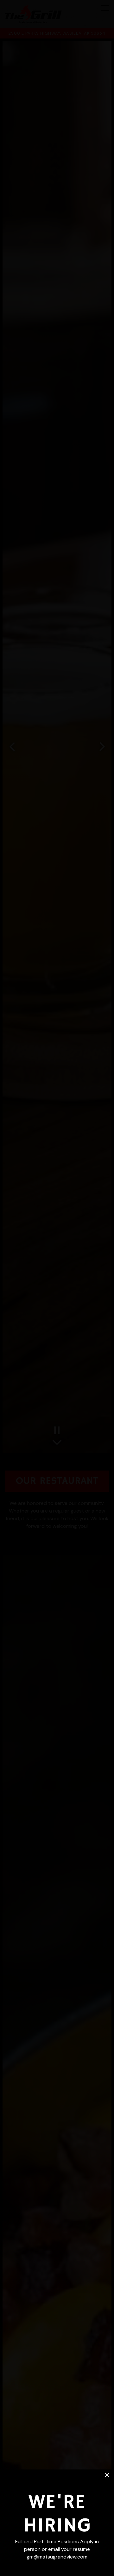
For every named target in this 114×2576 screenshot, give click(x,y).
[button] (107, 2475)
